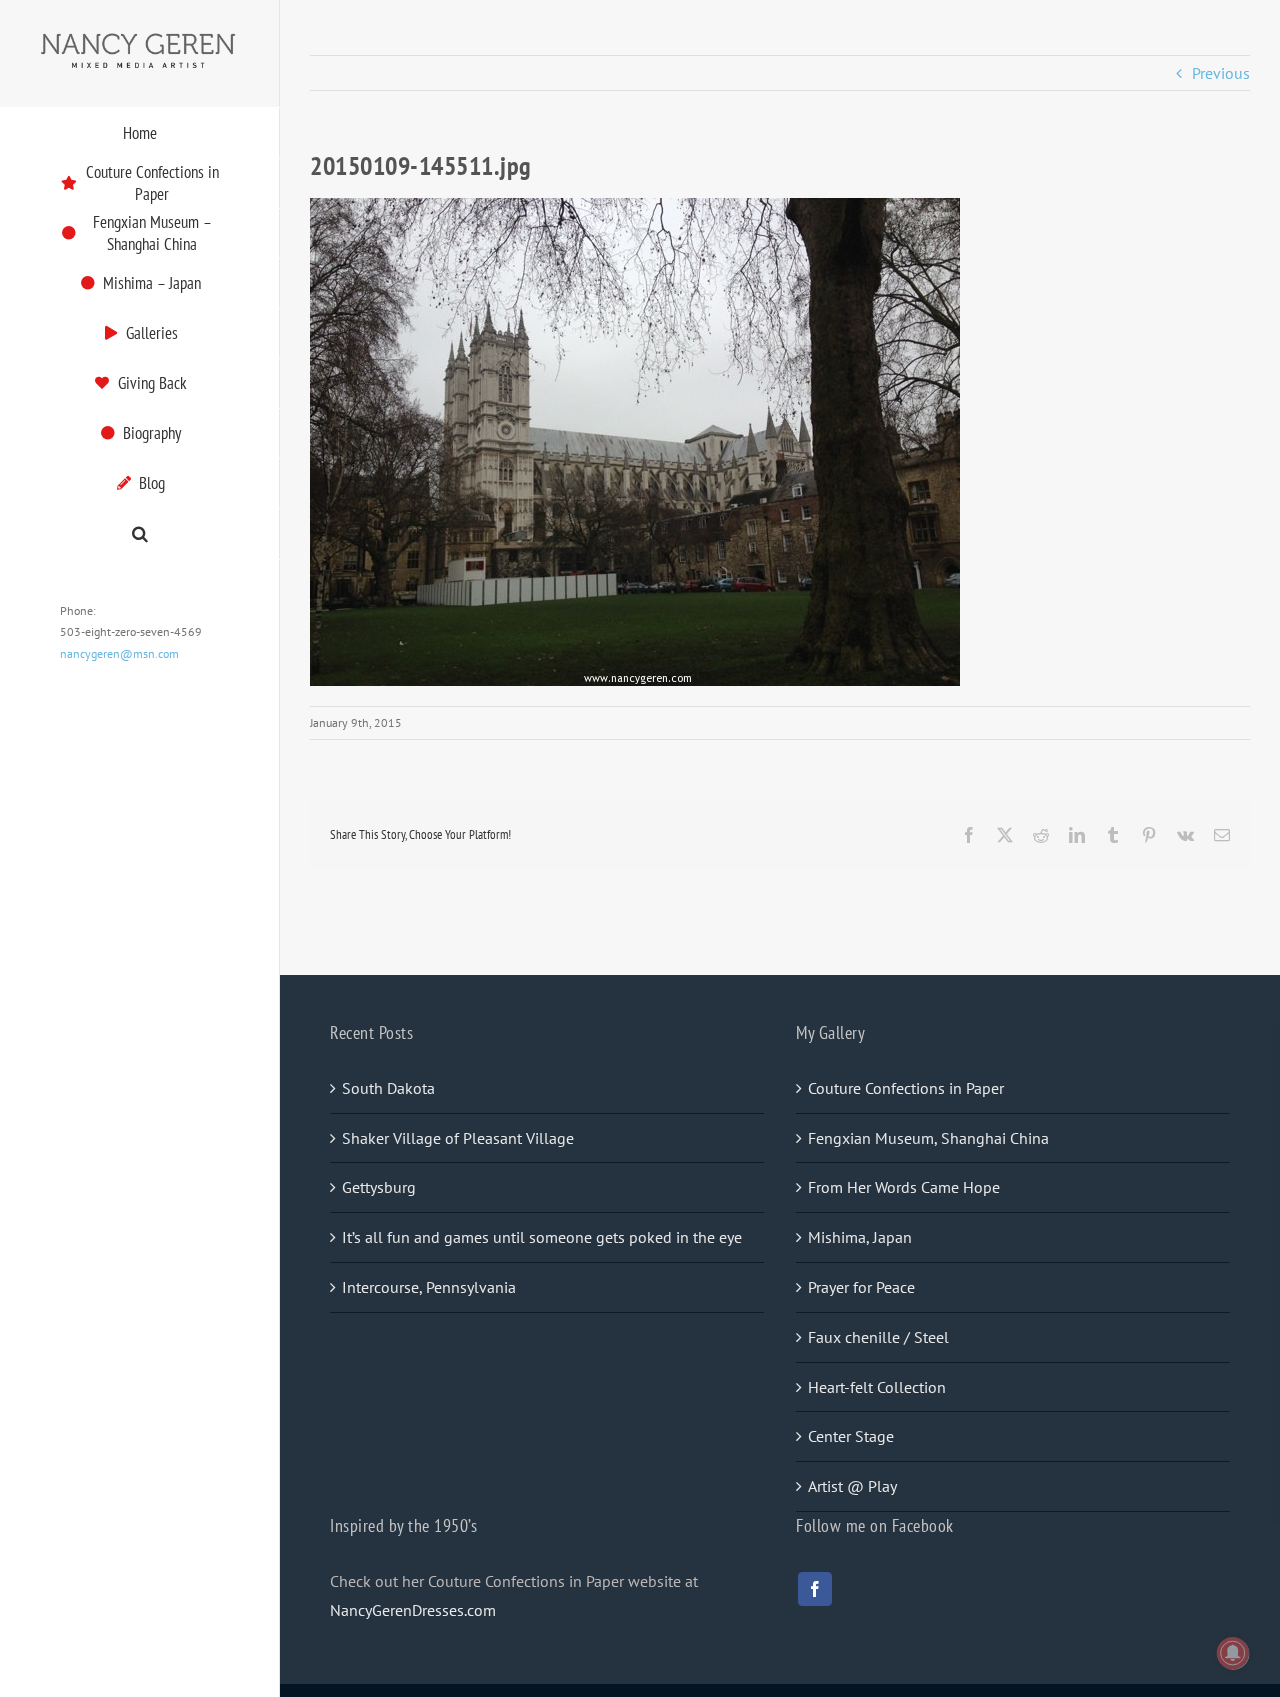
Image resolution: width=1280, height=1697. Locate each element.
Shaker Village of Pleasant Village (458, 1138)
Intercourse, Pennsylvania (429, 1287)
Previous (1221, 73)
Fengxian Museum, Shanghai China (928, 1138)
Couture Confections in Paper (906, 1088)
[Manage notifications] (1233, 1653)
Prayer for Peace (861, 1287)
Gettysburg (379, 1187)
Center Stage (851, 1436)
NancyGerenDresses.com (413, 1610)
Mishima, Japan (860, 1237)
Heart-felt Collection (877, 1387)
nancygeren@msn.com (119, 653)
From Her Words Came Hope (904, 1187)
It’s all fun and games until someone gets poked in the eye (542, 1237)
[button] (140, 534)
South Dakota (388, 1088)
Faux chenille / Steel (878, 1337)
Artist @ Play (852, 1486)
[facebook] (815, 1589)
